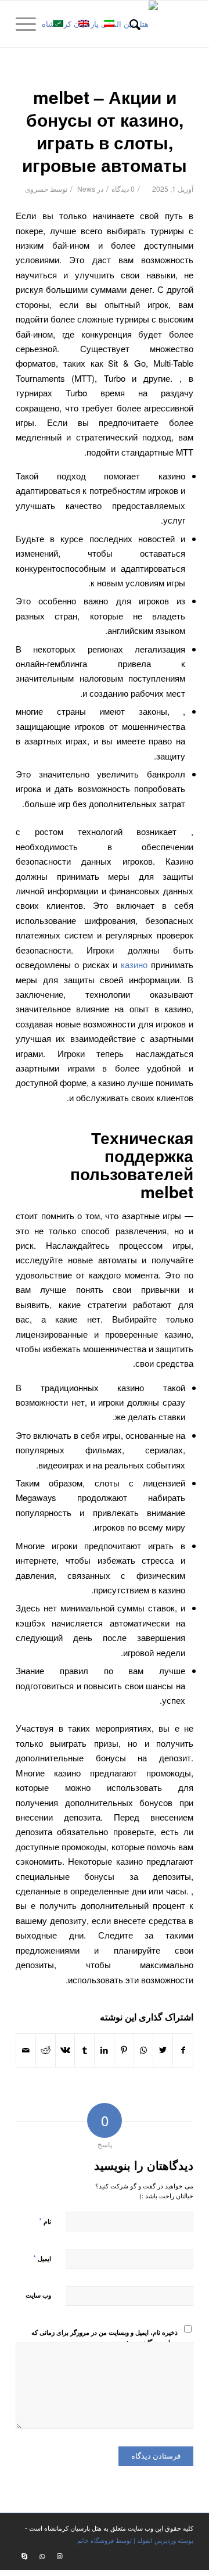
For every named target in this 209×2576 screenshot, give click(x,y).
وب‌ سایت (38, 2295)
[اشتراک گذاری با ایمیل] (26, 2050)
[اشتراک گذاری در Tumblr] (84, 2050)
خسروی (37, 189)
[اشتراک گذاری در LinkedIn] (104, 2050)
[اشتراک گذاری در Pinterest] (124, 2050)
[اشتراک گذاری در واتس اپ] (144, 2050)
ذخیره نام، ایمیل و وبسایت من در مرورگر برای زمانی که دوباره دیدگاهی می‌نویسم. (105, 2337)
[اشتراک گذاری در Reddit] (46, 2050)
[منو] (30, 24)
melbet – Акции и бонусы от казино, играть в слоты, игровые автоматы (105, 131)
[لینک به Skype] (24, 2556)
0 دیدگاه (123, 189)
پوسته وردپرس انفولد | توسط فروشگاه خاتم (135, 2540)
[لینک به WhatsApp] (42, 2556)
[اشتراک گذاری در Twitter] (163, 2050)
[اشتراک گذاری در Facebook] (183, 2050)
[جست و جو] (133, 24)
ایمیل (42, 2258)
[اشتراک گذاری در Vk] (65, 2050)
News (86, 189)
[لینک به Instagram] (59, 2556)
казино (134, 964)
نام (45, 2221)
